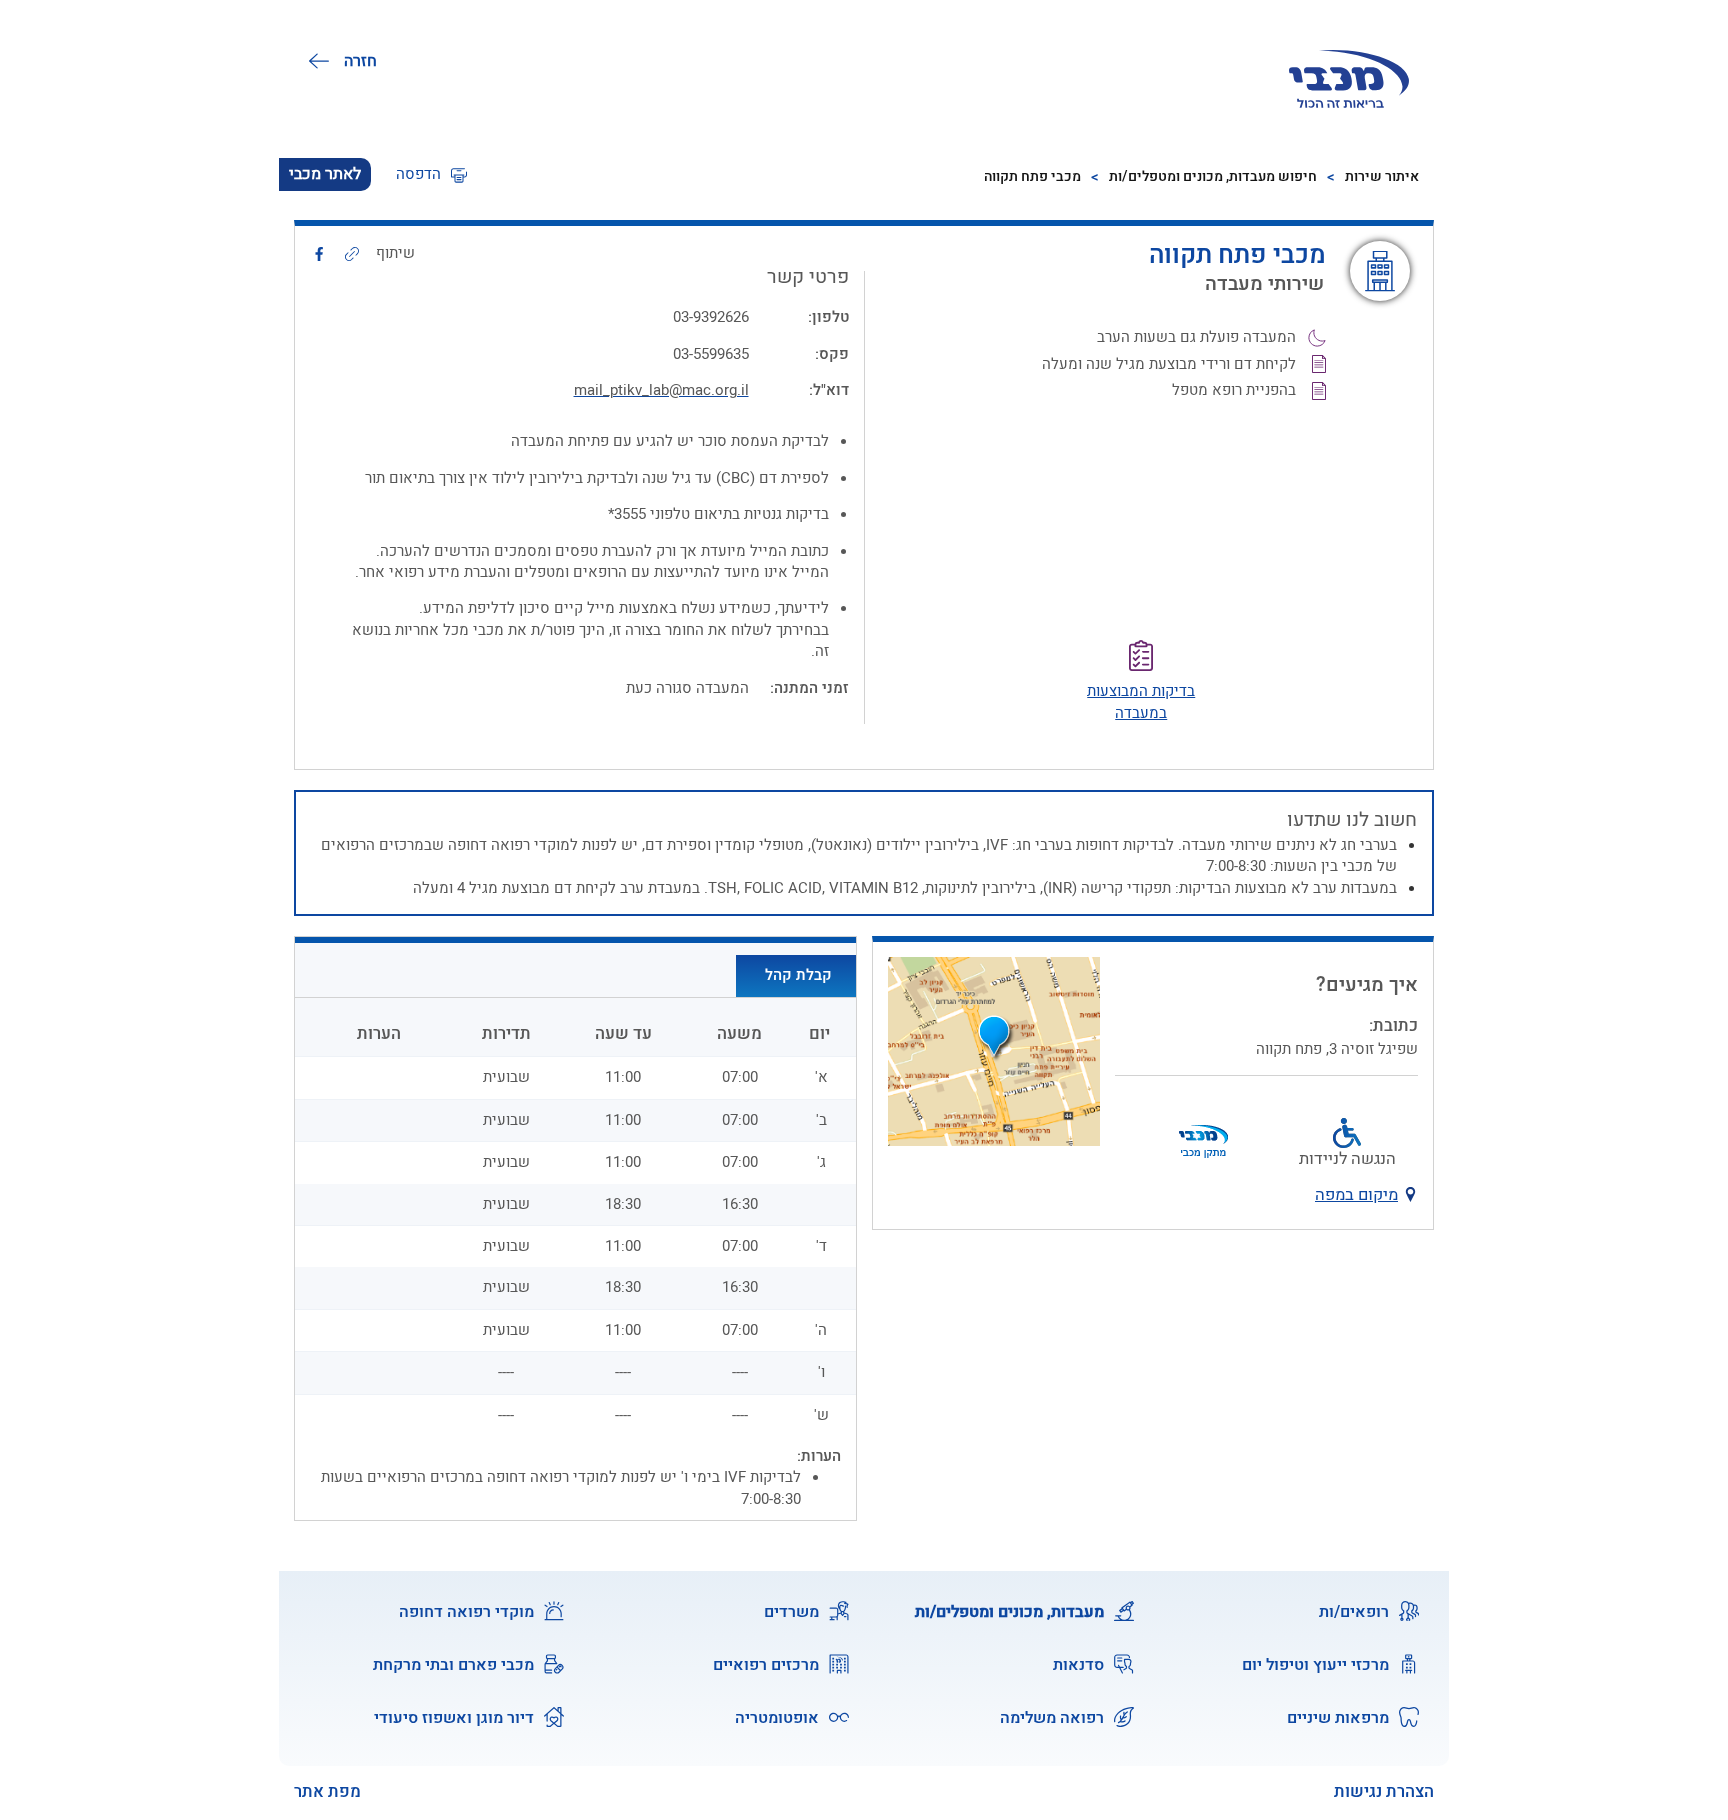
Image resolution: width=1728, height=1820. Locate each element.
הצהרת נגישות (1384, 1792)
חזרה (360, 61)
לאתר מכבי (325, 174)
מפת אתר (327, 1792)
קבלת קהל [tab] (798, 975)
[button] (431, 174)
